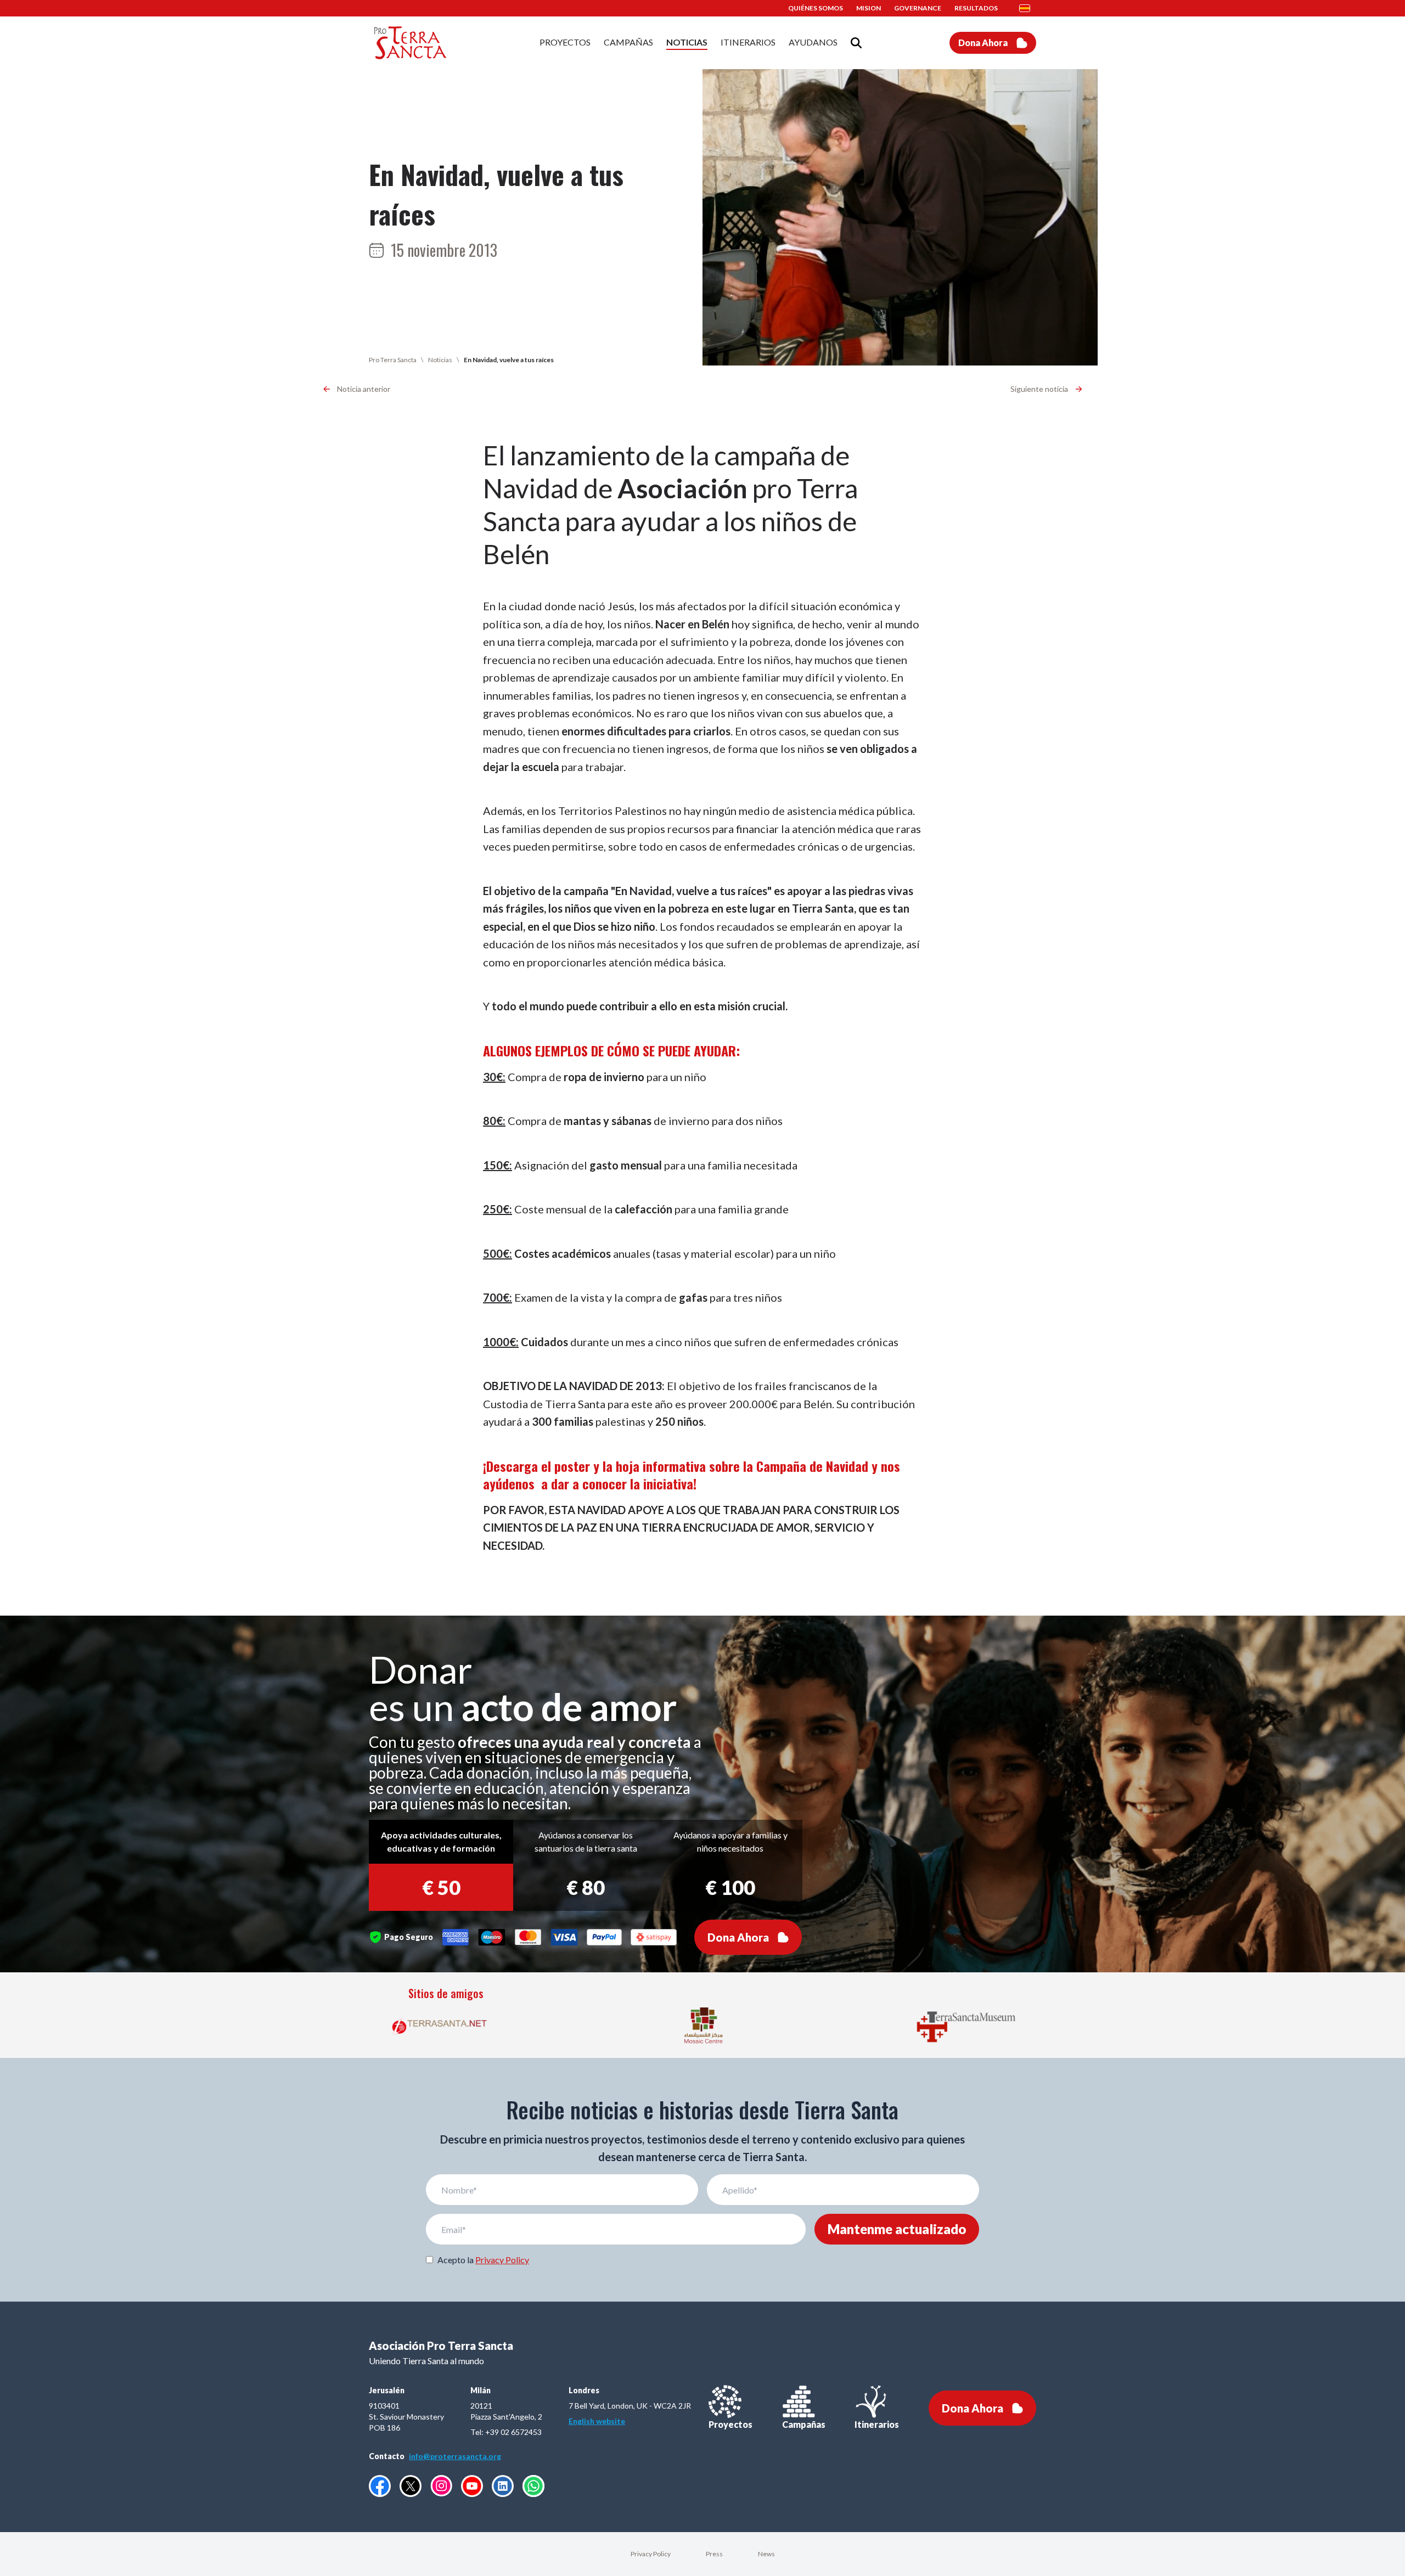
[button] (1028, 8)
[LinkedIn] (503, 2486)
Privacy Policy (502, 2260)
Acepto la (483, 2260)
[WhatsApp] (533, 2486)
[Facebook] (380, 2486)
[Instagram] (441, 2486)
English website (597, 2421)
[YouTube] (472, 2486)
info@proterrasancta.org (455, 2456)
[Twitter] (411, 2486)
